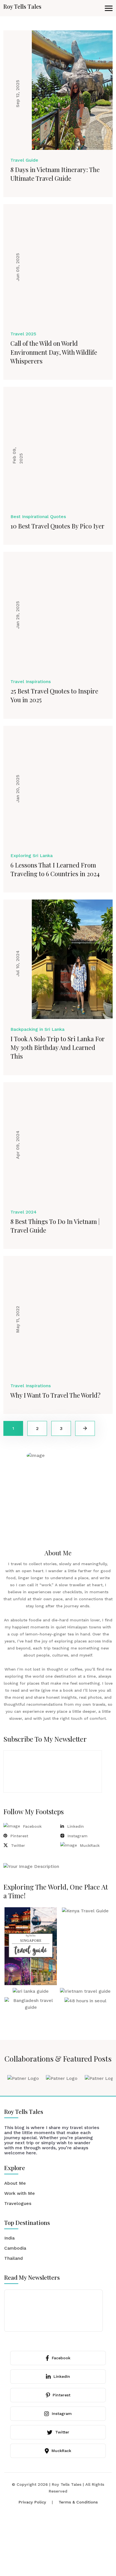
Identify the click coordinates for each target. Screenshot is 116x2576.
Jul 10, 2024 (18, 963)
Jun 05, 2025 (18, 267)
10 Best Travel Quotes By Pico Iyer (57, 526)
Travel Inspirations (31, 682)
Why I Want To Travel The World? (55, 1395)
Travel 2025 (23, 334)
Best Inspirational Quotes (38, 517)
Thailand (14, 2258)
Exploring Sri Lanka (32, 856)
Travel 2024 (24, 1212)
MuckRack (90, 1845)
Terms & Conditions (78, 2502)
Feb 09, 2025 (18, 455)
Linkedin (76, 1826)
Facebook (32, 1826)
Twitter (18, 1845)
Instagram (78, 1836)
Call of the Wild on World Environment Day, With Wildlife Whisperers (54, 352)
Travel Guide (24, 160)
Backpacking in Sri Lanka (37, 1029)
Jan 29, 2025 (18, 615)
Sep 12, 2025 (18, 93)
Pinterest (19, 1836)
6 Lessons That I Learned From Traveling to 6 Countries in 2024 (55, 869)
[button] (109, 8)
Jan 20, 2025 (18, 789)
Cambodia (15, 2248)
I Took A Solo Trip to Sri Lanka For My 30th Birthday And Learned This (58, 1047)
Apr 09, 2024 (18, 1145)
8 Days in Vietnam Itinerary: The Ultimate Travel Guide (55, 174)
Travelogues (18, 2203)
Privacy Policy (32, 2502)
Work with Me (20, 2193)
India (9, 2238)
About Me (15, 2183)
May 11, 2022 (18, 1319)
